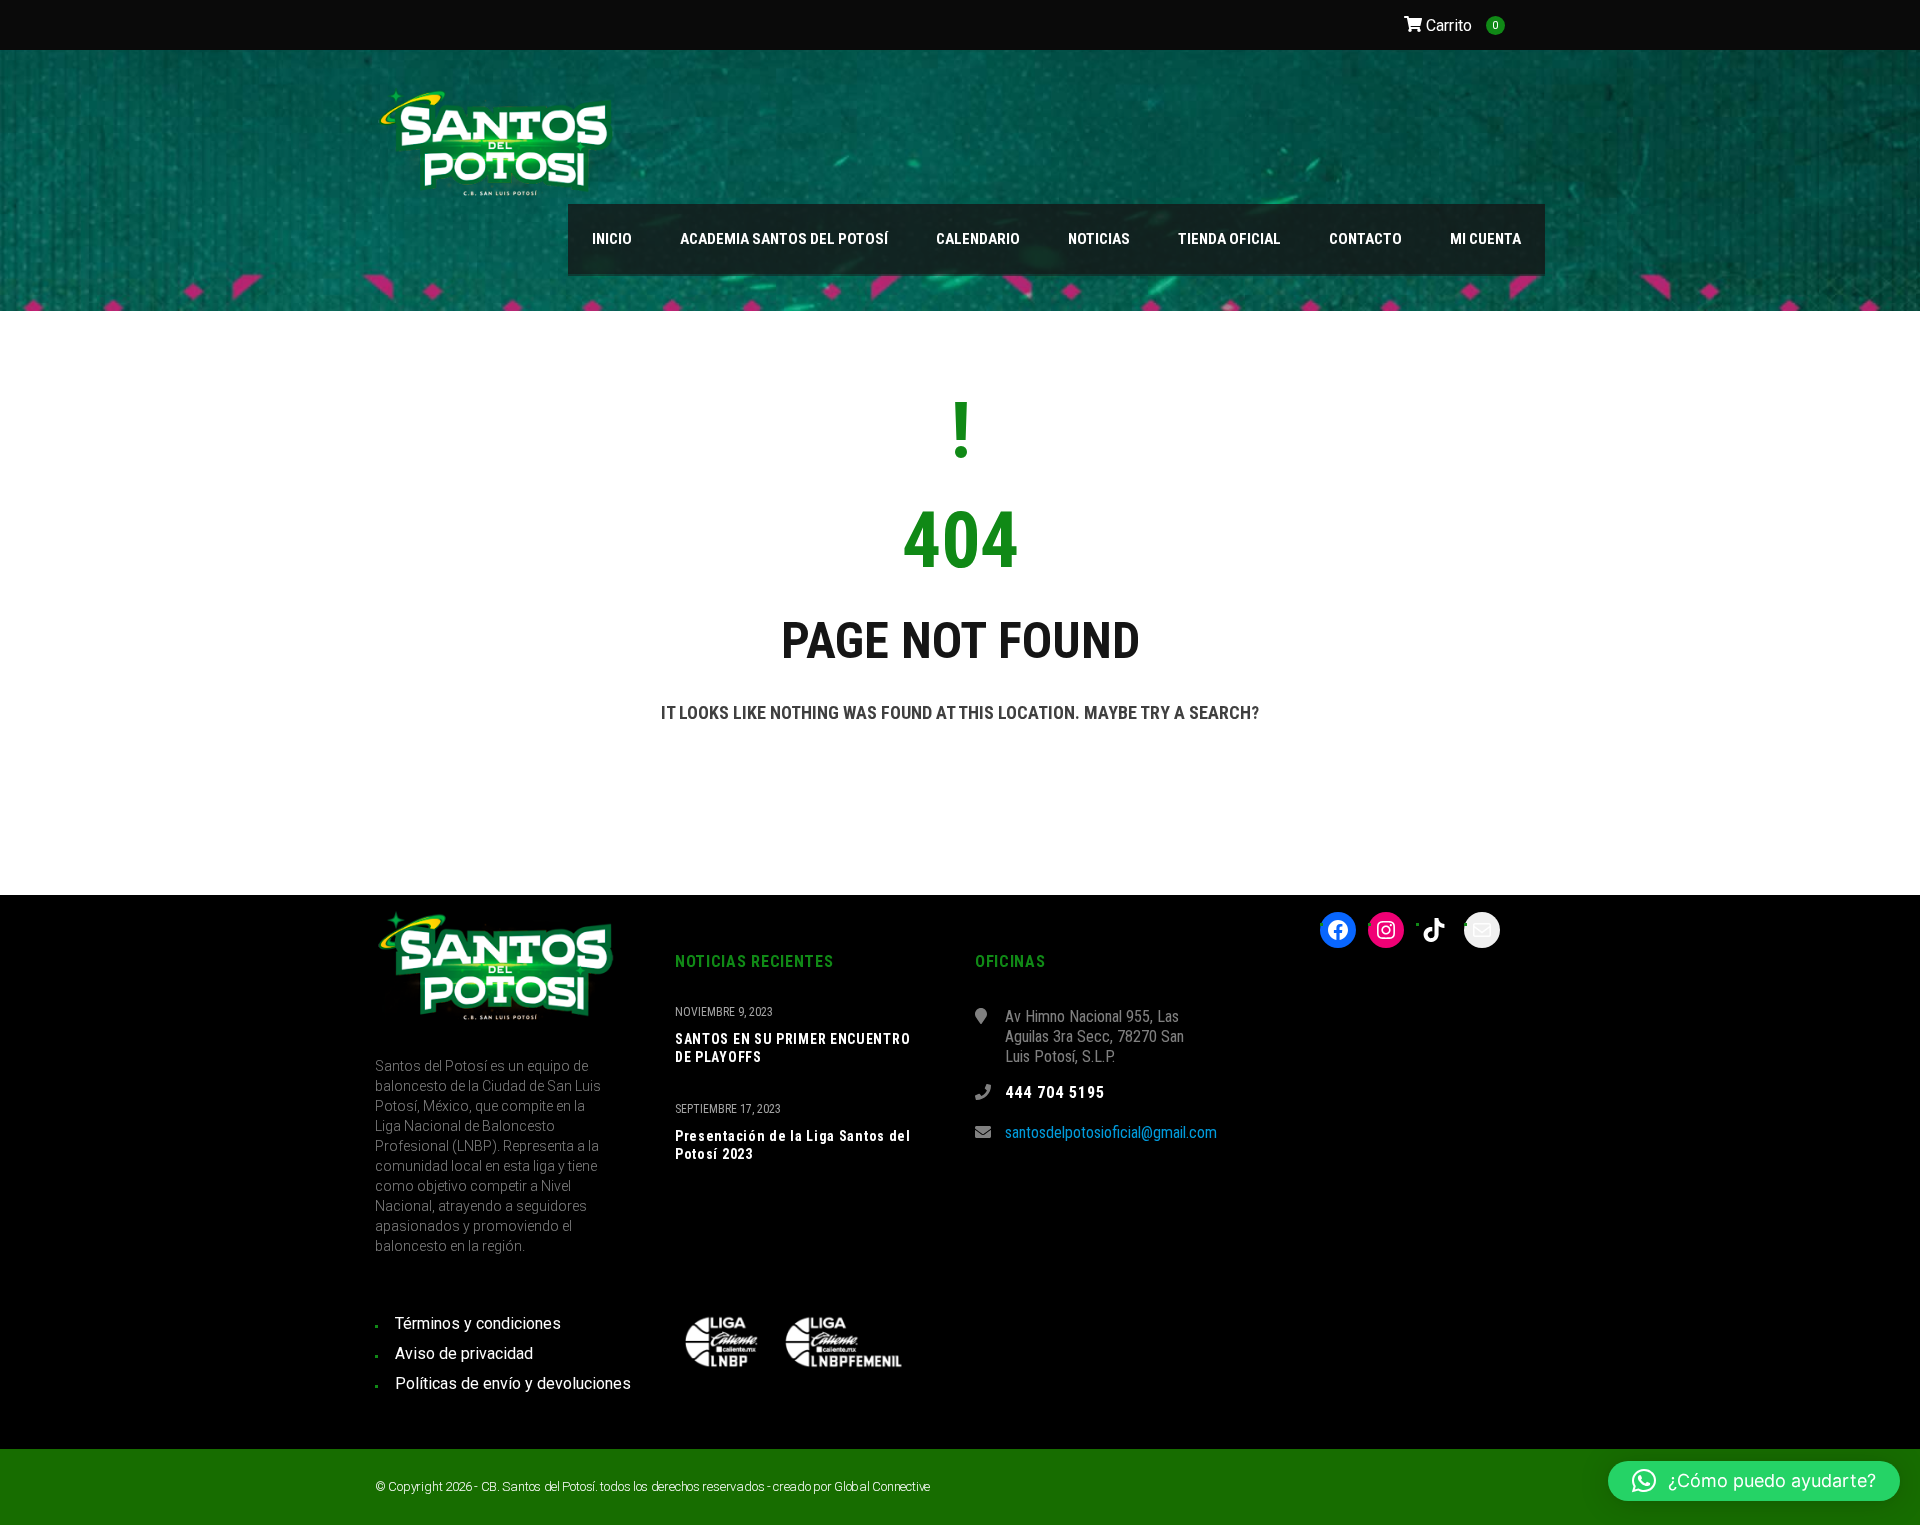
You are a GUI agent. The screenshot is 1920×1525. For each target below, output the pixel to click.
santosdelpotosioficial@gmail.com (1111, 1132)
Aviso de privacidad (464, 1353)
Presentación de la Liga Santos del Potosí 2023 (793, 1145)
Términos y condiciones (478, 1323)
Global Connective (882, 1486)
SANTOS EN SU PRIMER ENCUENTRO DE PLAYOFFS (792, 1048)
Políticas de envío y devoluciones (513, 1383)
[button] (1754, 1481)
